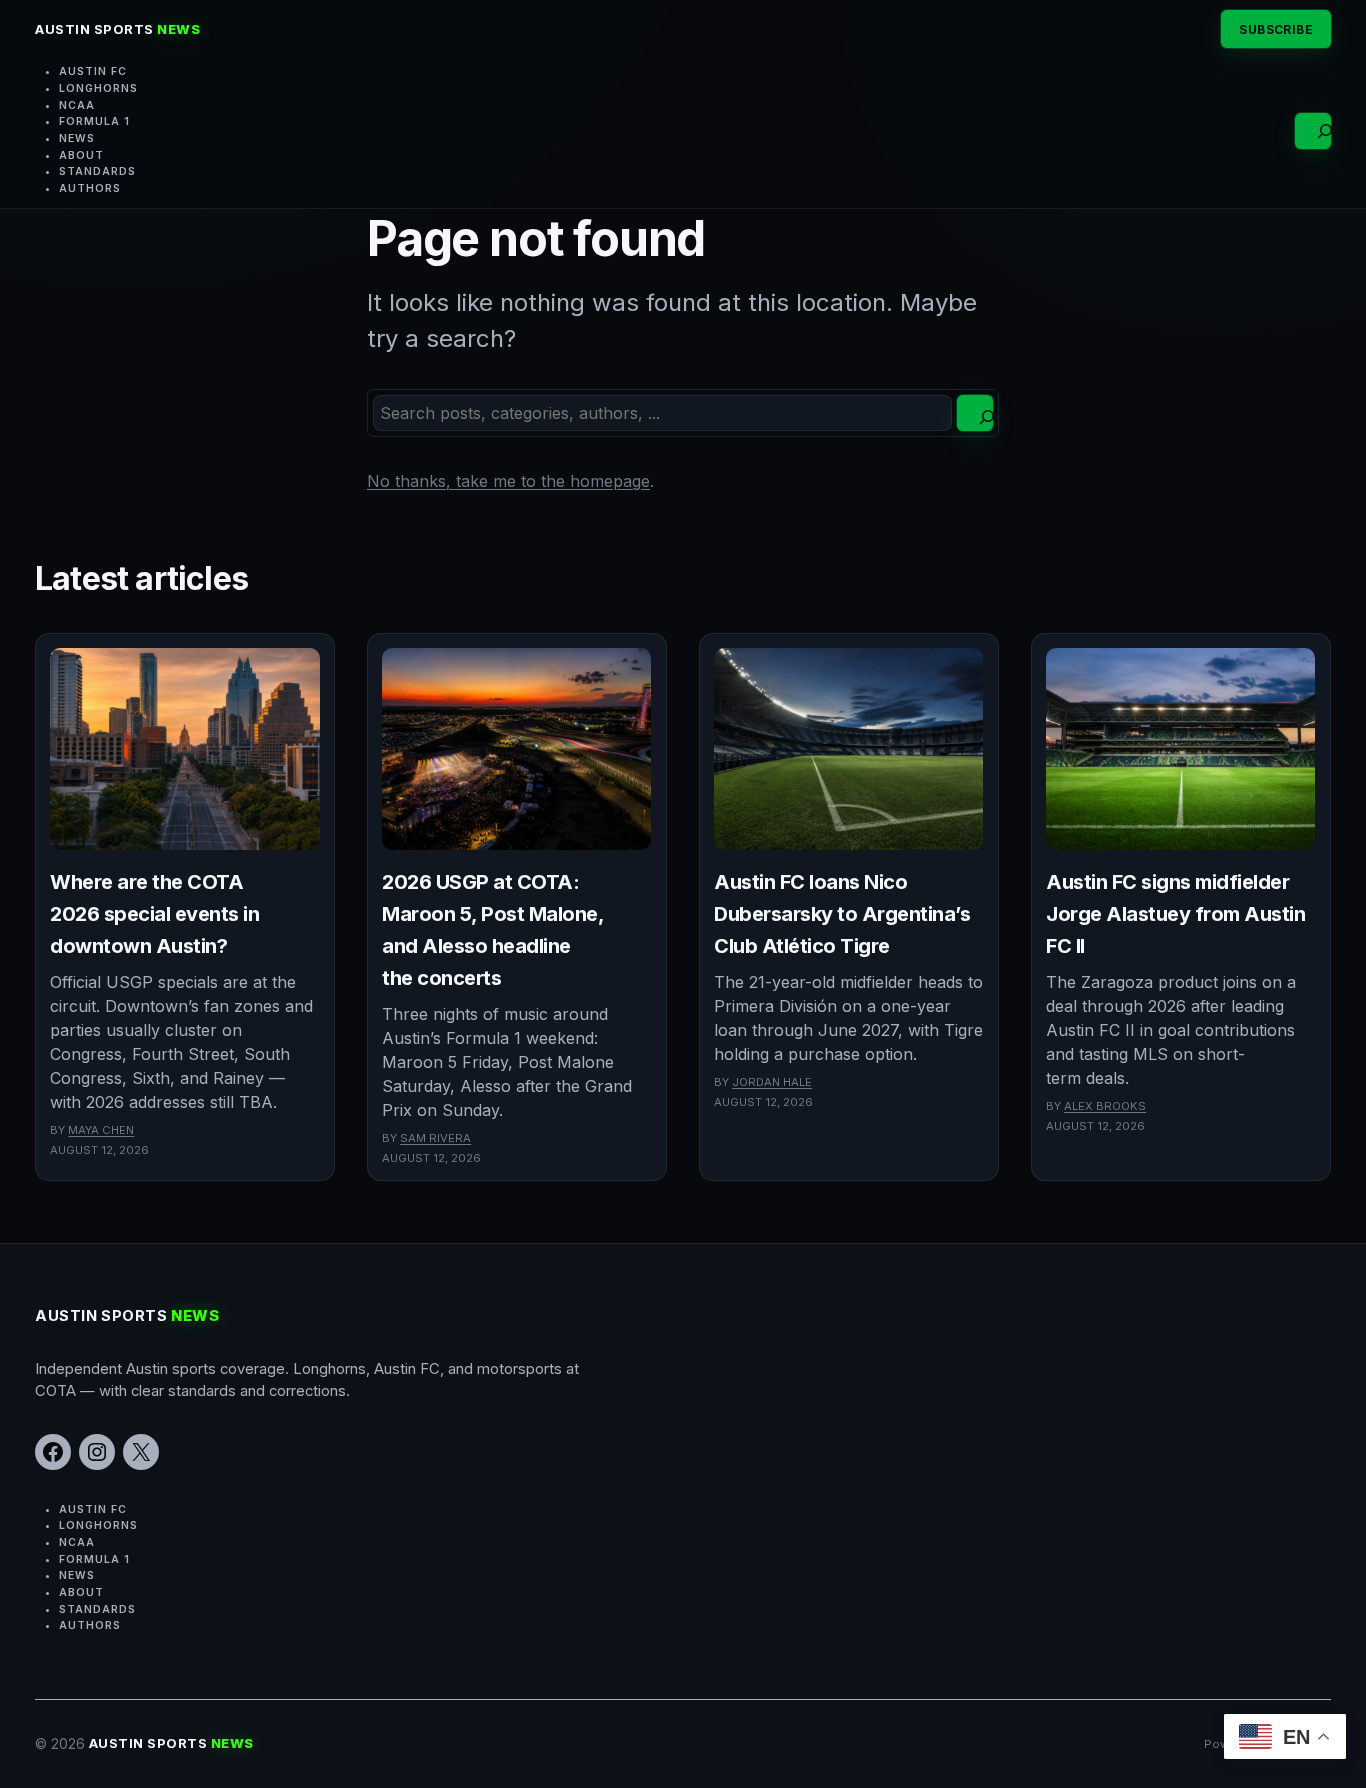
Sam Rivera (435, 1138)
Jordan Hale (772, 1082)
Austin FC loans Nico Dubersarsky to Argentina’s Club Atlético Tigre (842, 914)
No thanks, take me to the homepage (508, 481)
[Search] (975, 413)
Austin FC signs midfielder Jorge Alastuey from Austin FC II (1175, 914)
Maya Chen (101, 1130)
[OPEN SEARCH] (1313, 131)
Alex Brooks (1105, 1106)
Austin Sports (117, 29)
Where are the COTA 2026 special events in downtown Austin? (154, 914)
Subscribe (1276, 29)
